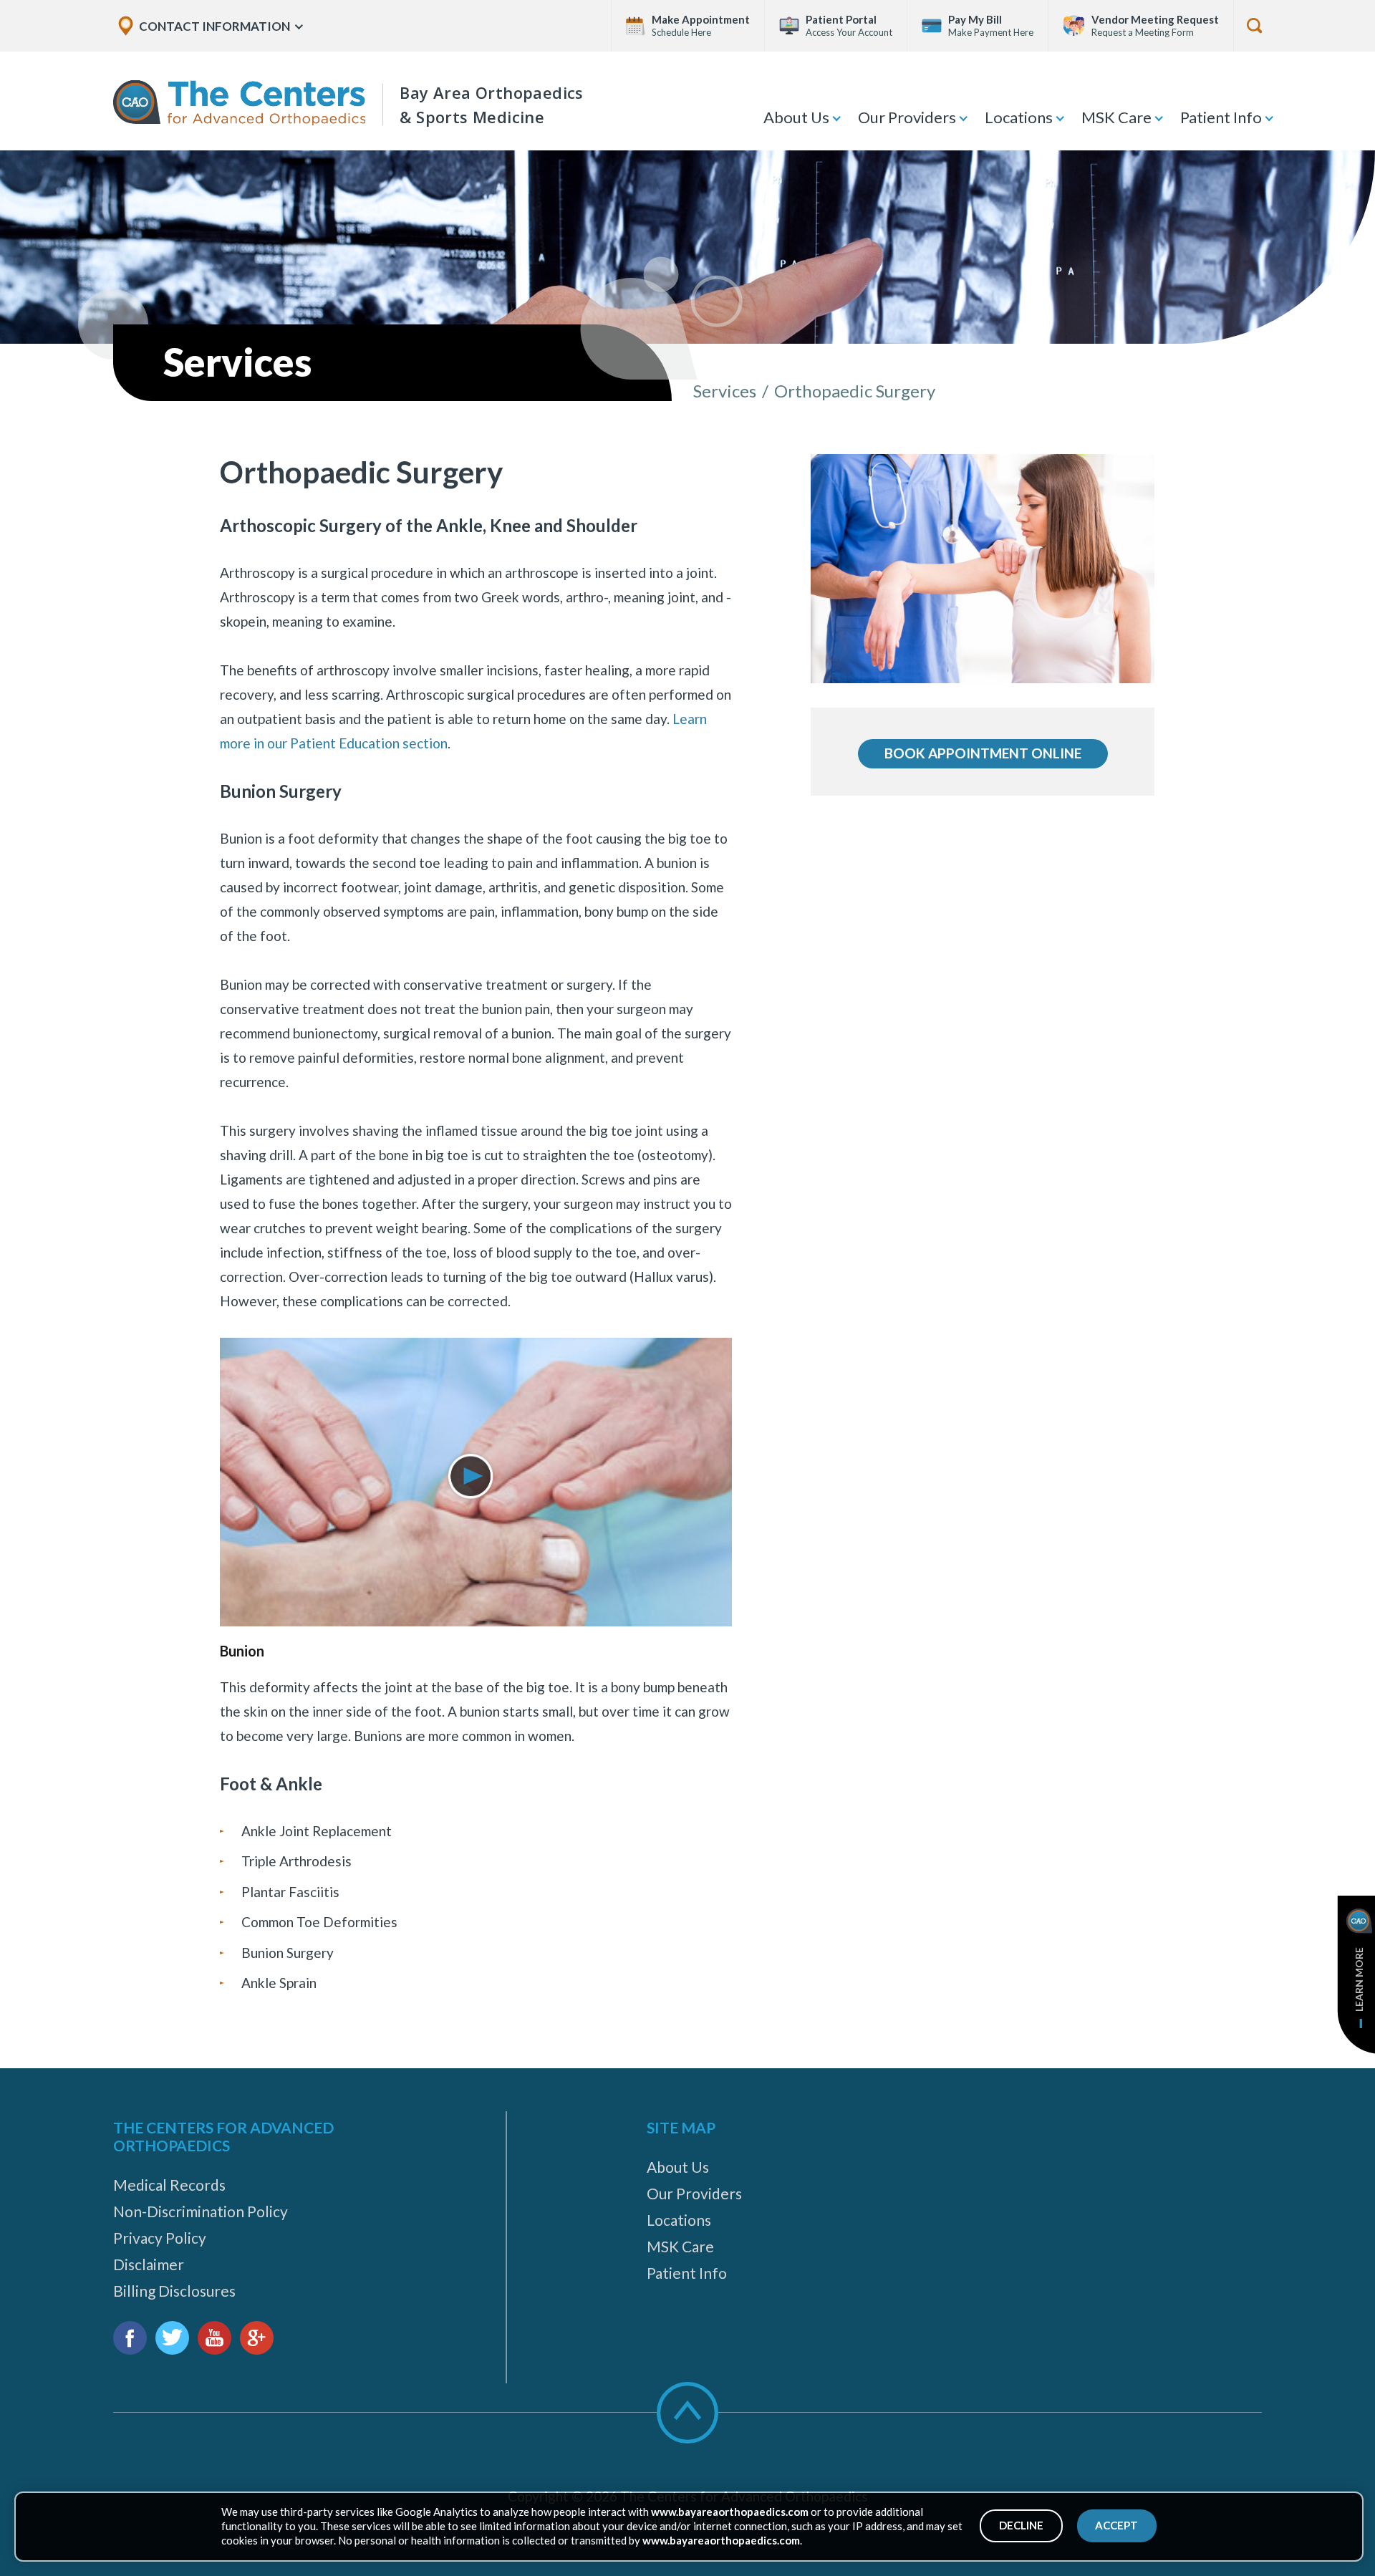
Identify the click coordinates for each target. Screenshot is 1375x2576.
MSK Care (1116, 117)
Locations (1019, 117)
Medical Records (169, 2185)
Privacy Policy (160, 2238)
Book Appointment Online (983, 753)
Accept (1116, 2525)
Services (725, 391)
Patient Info (1221, 117)
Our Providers (907, 117)
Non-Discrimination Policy (201, 2211)
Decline (1021, 2525)
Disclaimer (149, 2264)
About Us (796, 117)
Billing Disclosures (174, 2291)
